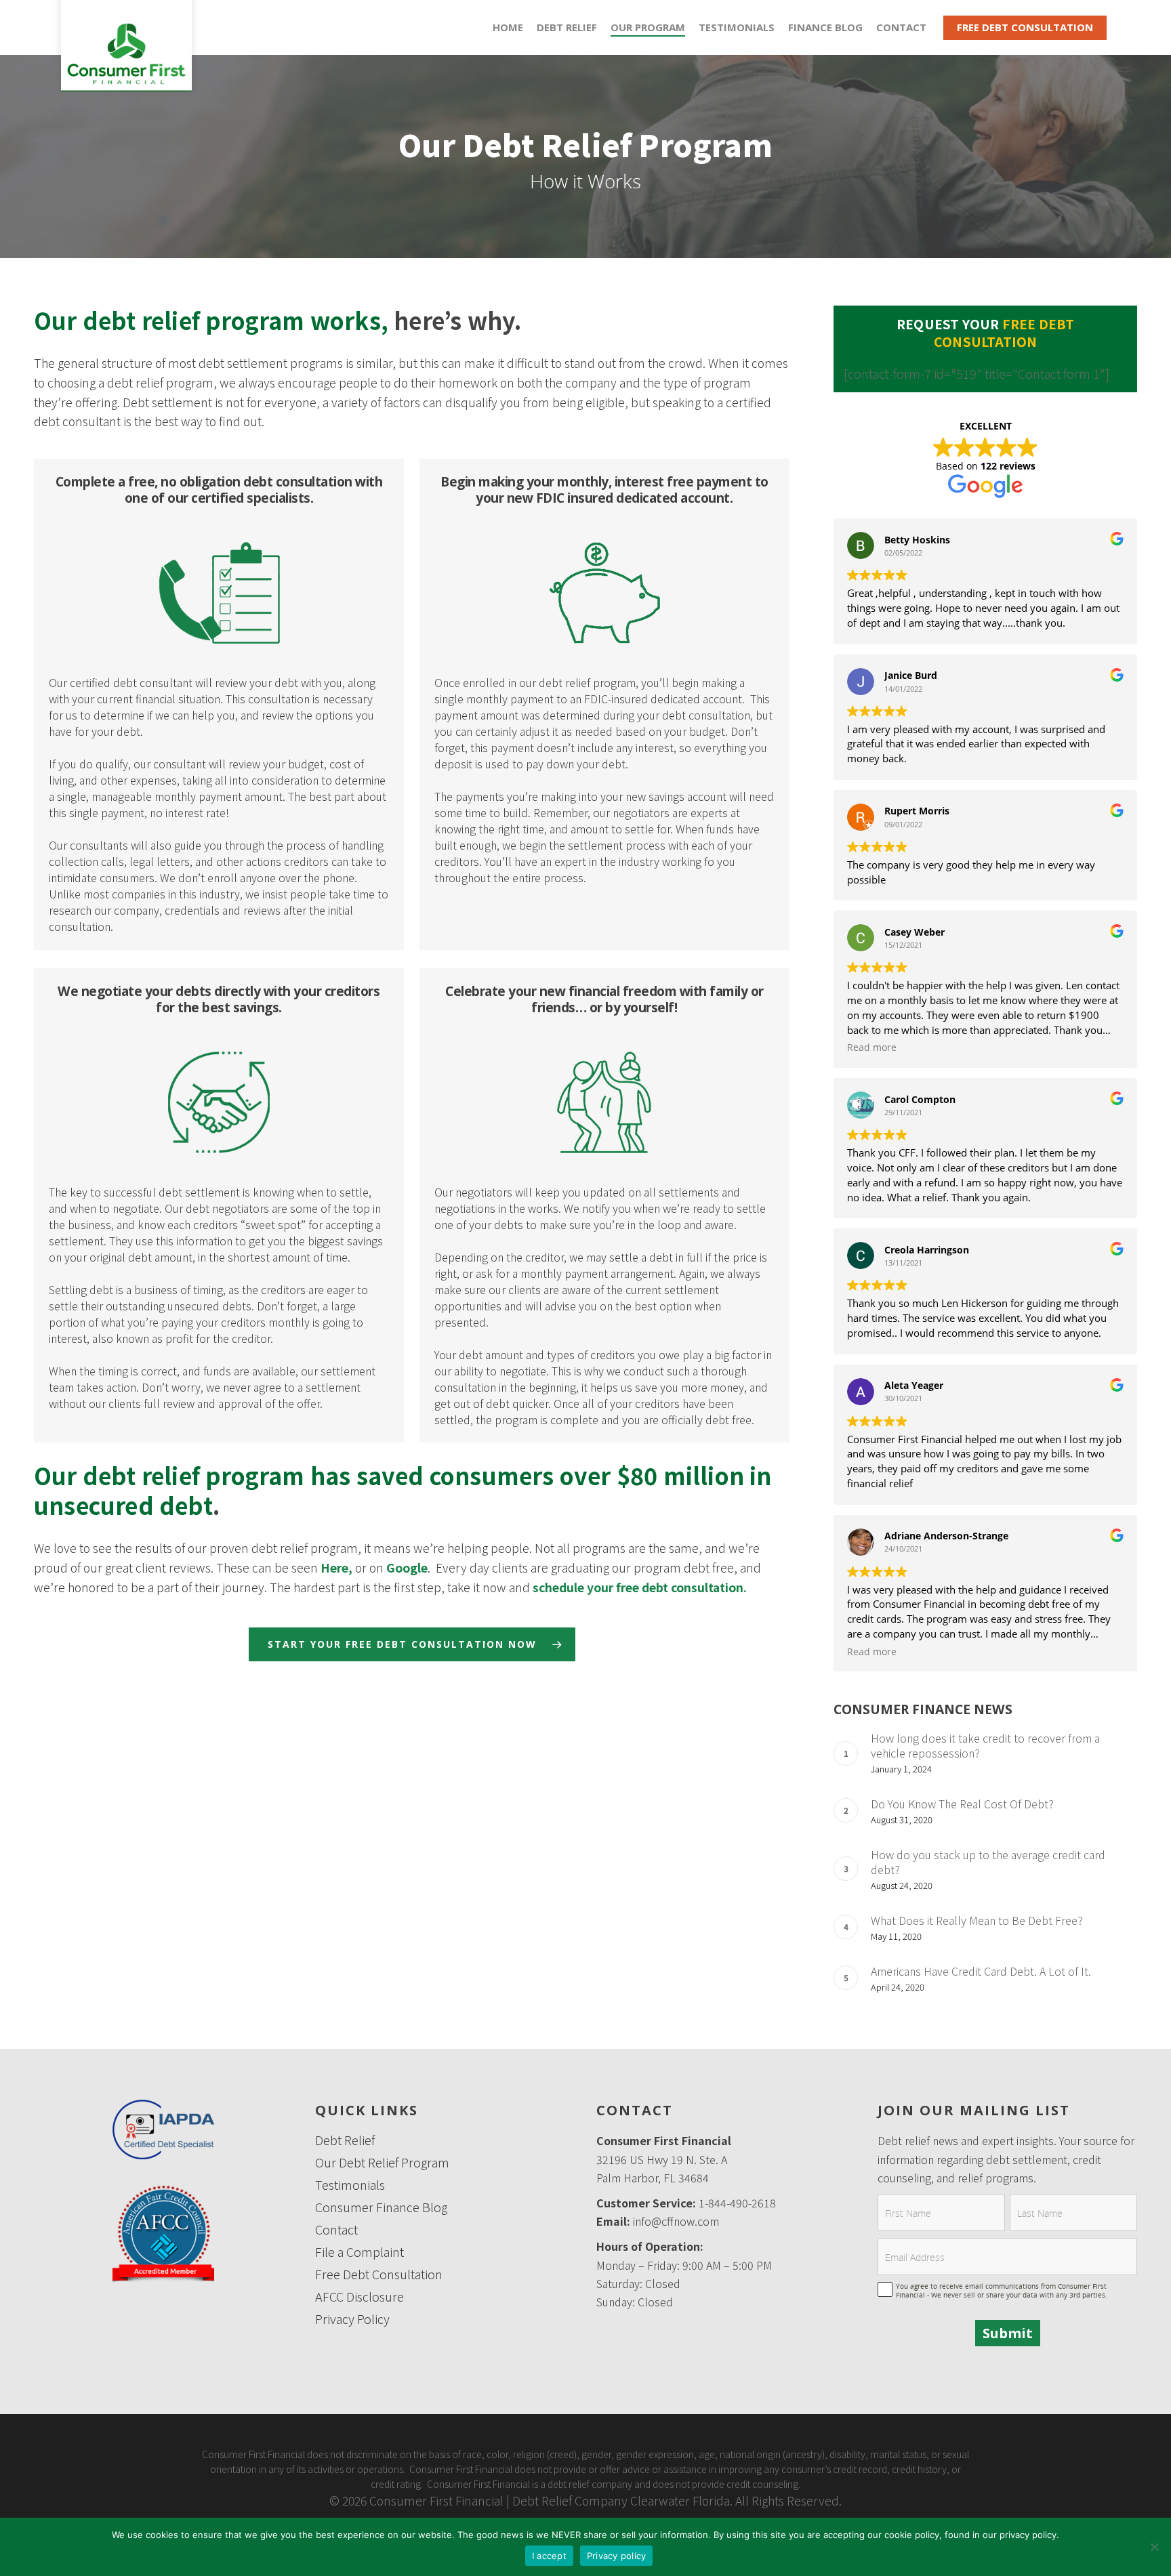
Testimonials (737, 27)
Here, (336, 1567)
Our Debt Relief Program (382, 2162)
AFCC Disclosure (359, 2297)
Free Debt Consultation (1025, 27)
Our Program (648, 27)
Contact (336, 2229)
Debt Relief (567, 27)
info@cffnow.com (676, 2221)
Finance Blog (825, 27)
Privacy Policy (352, 2319)
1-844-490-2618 (737, 2203)
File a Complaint (359, 2252)
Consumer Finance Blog (381, 2207)
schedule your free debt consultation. (640, 1587)
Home (508, 27)
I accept (549, 2556)
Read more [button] (872, 1047)
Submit (1008, 2333)
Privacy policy (617, 2556)
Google (407, 1567)
